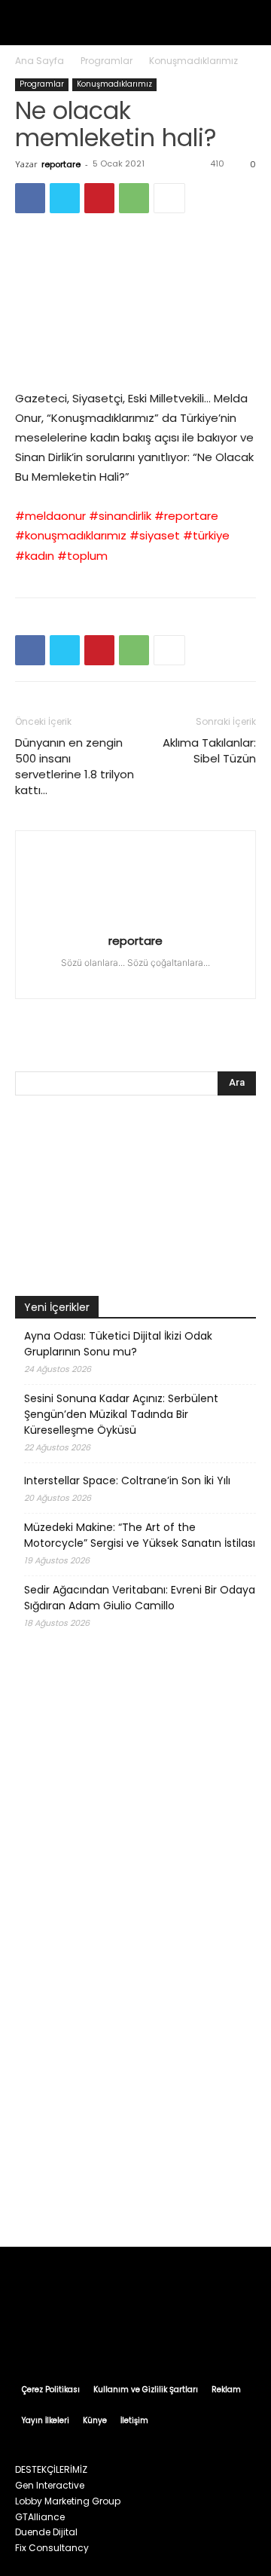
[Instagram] (83, 978)
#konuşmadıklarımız (71, 535)
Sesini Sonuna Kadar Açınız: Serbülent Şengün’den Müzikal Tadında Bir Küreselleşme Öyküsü (121, 1414)
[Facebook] (30, 198)
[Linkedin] (110, 978)
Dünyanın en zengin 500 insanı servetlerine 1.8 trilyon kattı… (75, 766)
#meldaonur (50, 516)
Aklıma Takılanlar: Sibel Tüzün (209, 750)
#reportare (186, 516)
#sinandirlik (120, 516)
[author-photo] (135, 919)
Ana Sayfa (40, 61)
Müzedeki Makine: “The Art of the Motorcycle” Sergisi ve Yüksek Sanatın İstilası (140, 1535)
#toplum (82, 556)
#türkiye (206, 535)
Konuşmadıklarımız (193, 61)
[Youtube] (217, 978)
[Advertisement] (135, 2082)
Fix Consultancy (52, 2548)
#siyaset (155, 535)
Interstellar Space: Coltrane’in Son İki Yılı (127, 1481)
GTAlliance (40, 2517)
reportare (61, 164)
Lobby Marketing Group (68, 2501)
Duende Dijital (46, 2532)
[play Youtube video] (135, 301)
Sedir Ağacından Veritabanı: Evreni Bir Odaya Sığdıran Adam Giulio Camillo (140, 1598)
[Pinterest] (99, 198)
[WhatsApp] (134, 198)
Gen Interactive (50, 2485)
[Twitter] (65, 198)
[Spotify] (164, 978)
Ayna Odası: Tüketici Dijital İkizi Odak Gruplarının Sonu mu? (118, 1344)
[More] (169, 198)
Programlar (107, 61)
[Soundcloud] (137, 978)
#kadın (35, 556)
